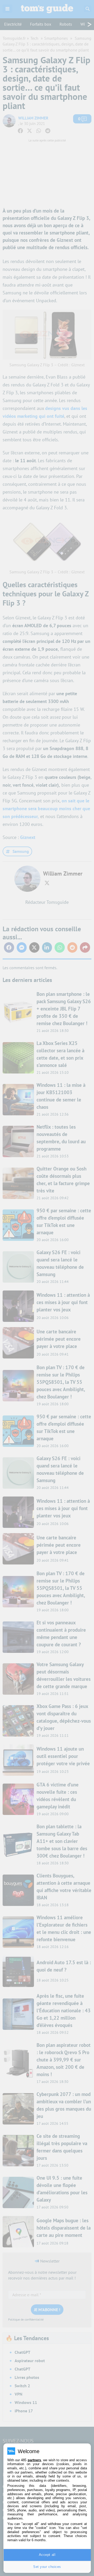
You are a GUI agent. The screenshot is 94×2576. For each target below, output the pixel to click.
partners (34, 2460)
